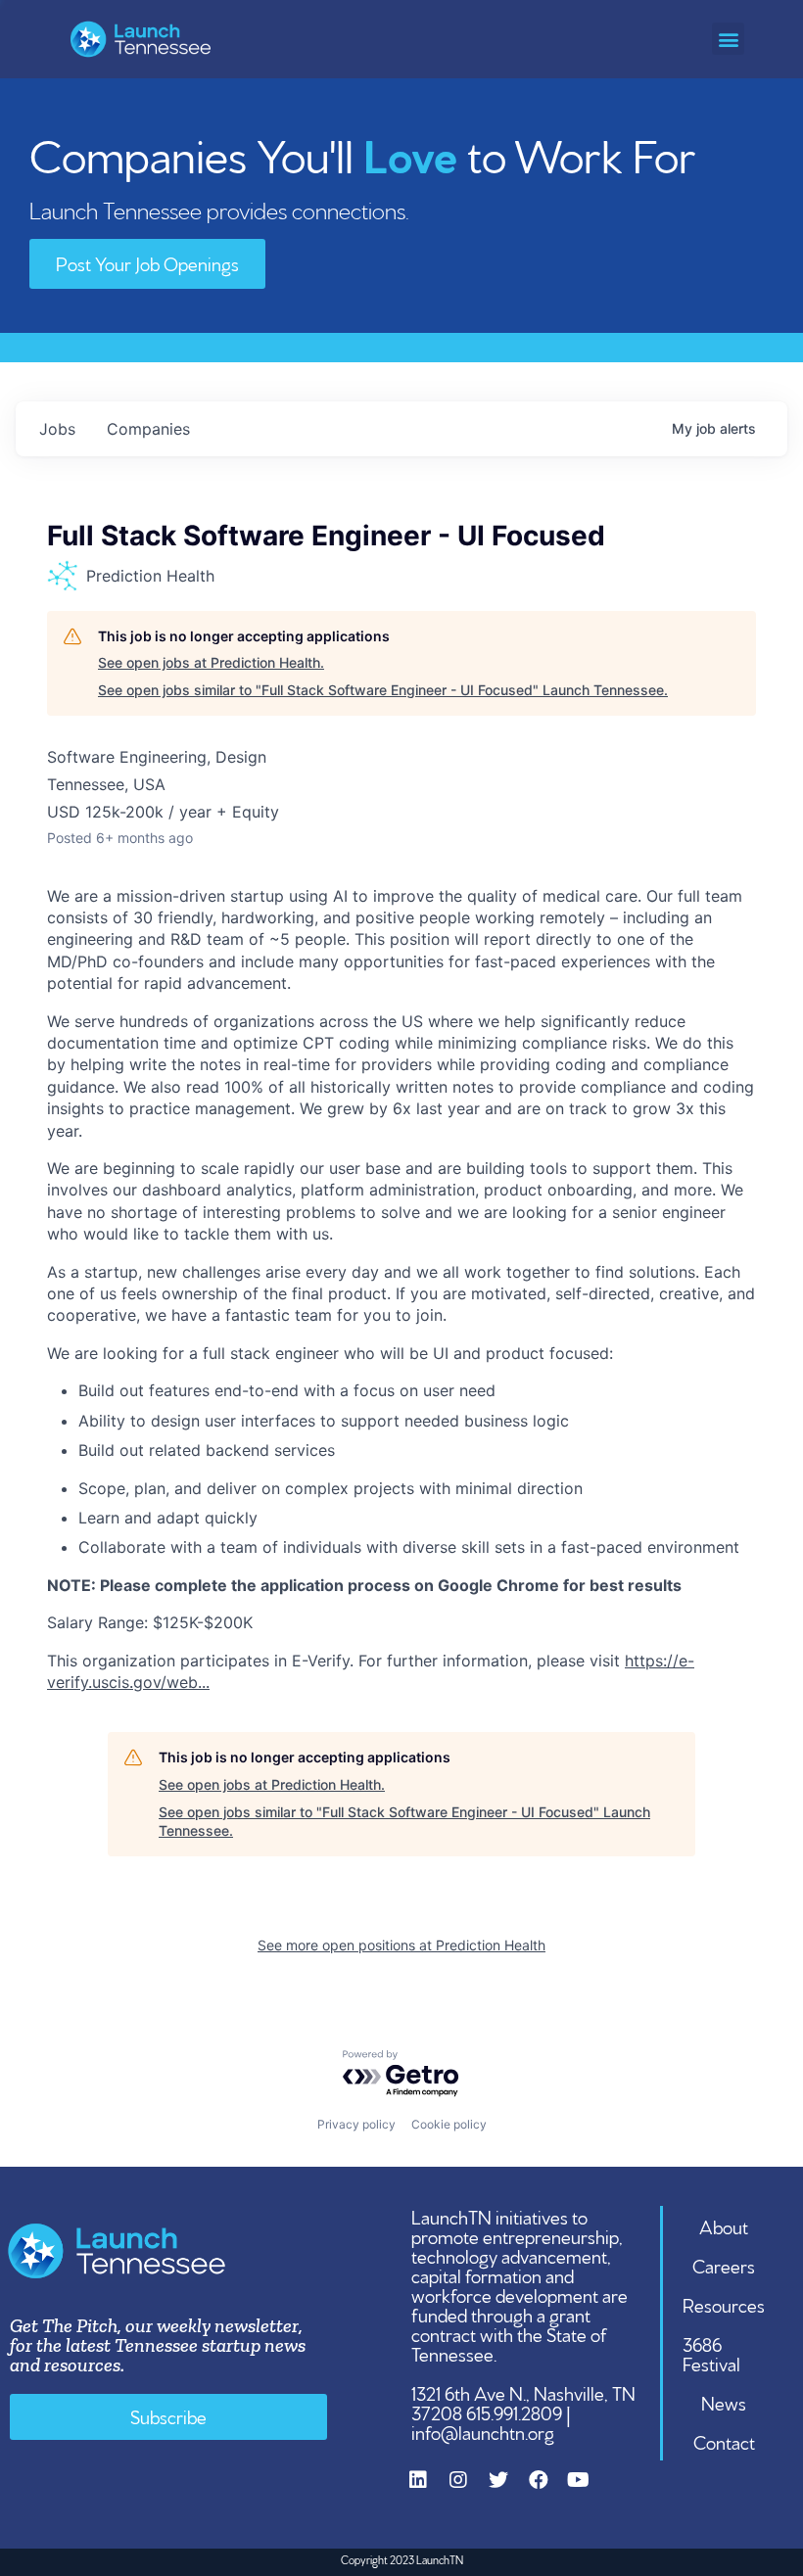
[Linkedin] (428, 2490)
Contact (724, 2441)
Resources (724, 2304)
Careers (724, 2265)
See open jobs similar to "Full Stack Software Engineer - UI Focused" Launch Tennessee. (383, 690)
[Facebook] (548, 2490)
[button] (728, 39)
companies (148, 429)
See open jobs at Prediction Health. (211, 662)
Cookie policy (449, 2124)
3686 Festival (711, 2353)
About (724, 2225)
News (724, 2402)
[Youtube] (589, 2490)
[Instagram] (468, 2490)
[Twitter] (508, 2490)
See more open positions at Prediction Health (401, 1945)
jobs (57, 429)
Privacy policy (356, 2124)
